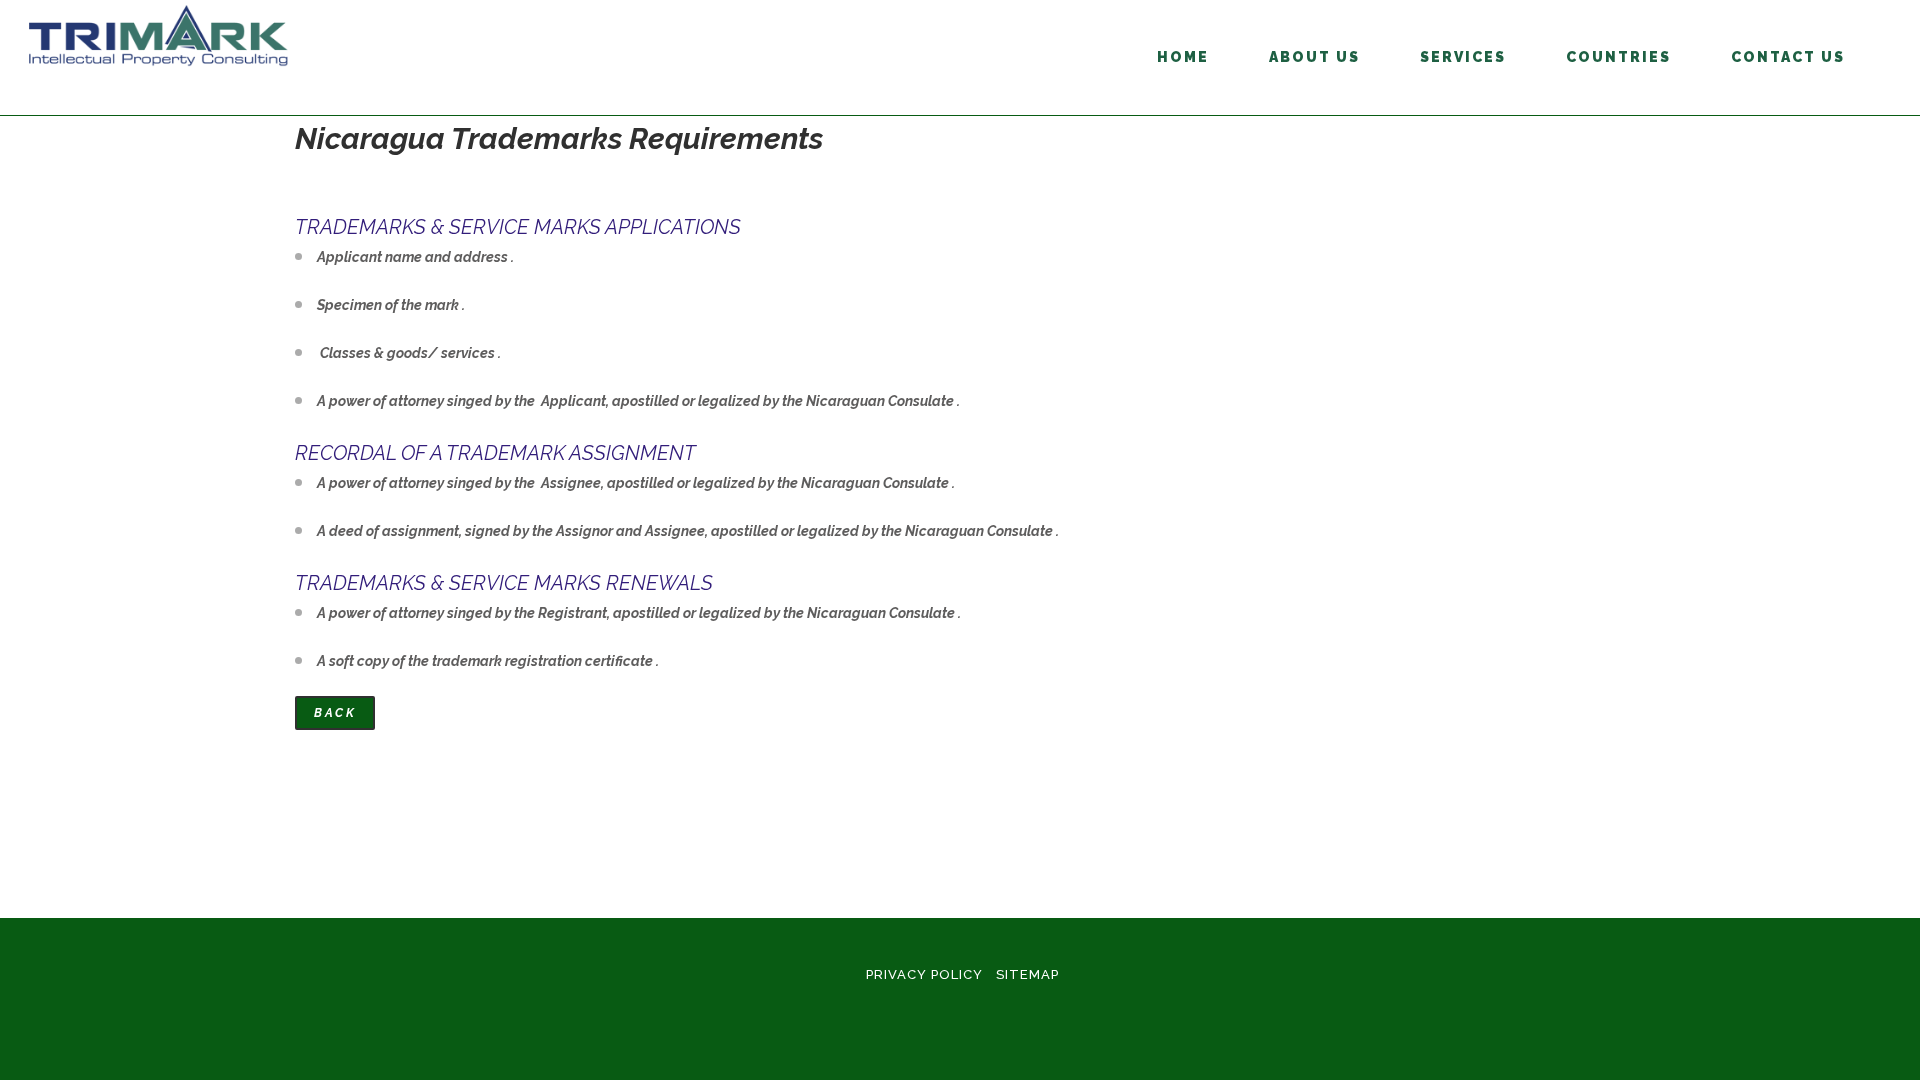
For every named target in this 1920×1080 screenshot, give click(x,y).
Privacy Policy (924, 974)
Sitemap (1027, 974)
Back (335, 713)
